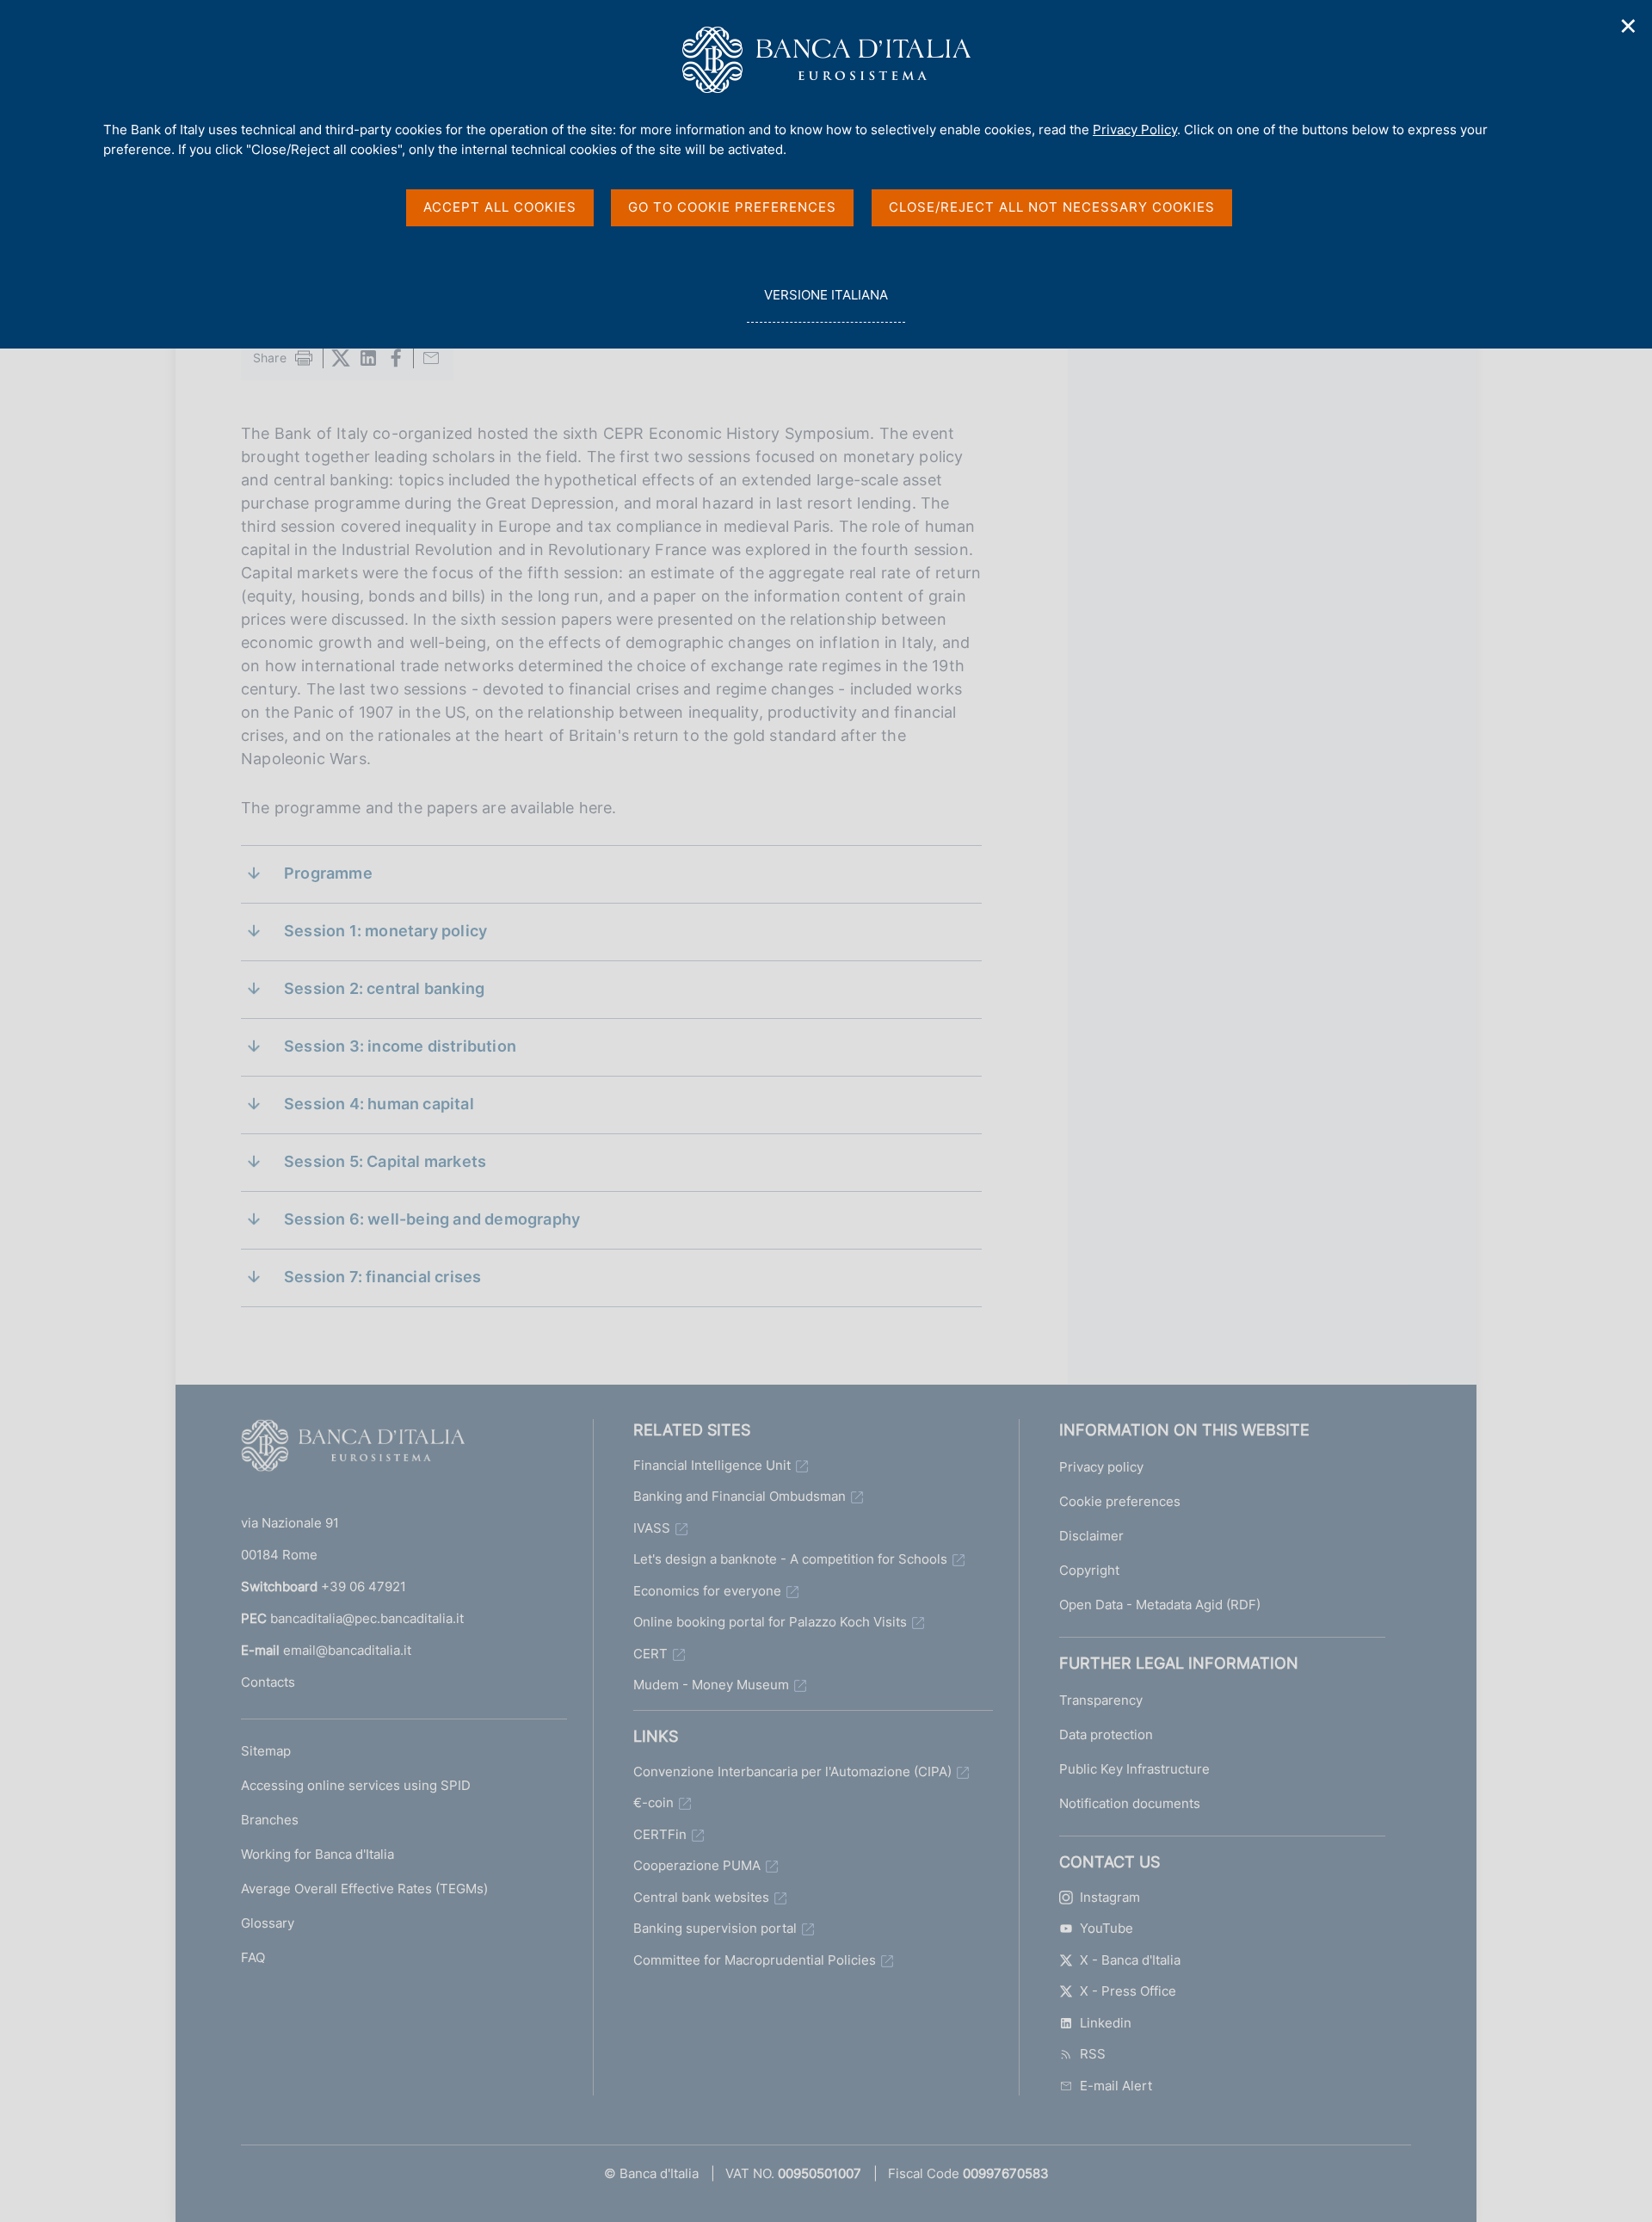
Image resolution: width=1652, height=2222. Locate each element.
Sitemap (266, 1751)
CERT (650, 1654)
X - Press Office (1128, 1991)
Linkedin (1106, 2023)
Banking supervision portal (715, 1928)
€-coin (653, 1802)
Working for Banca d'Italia (317, 1854)
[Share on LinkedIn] (368, 358)
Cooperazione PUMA (697, 1865)
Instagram (1110, 1897)
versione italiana (826, 305)
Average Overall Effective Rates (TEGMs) (364, 1889)
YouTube (1106, 1928)
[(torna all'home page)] (353, 1449)
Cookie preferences (1120, 1501)
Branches (270, 1820)
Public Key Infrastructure (1134, 1769)
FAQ (253, 1957)
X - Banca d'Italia (1130, 1960)
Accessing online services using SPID (356, 1785)
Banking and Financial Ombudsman (740, 1496)
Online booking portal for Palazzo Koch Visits (770, 1622)
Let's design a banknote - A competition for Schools (790, 1559)
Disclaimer (1091, 1536)
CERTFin (660, 1834)
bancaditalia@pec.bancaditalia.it (367, 1618)
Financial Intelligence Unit (712, 1465)
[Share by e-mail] (431, 358)
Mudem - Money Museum (711, 1685)
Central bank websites (701, 1897)
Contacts (268, 1682)
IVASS (652, 1528)
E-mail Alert (1116, 2086)
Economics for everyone (707, 1591)
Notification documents (1130, 1803)
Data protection (1106, 1734)
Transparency (1101, 1700)
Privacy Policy (1135, 130)
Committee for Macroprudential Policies (755, 1960)
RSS (1093, 2054)
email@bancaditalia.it (347, 1650)
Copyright (1089, 1570)
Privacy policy (1101, 1467)
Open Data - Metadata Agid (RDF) (1160, 1605)
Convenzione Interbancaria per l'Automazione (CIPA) (792, 1771)
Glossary (268, 1923)
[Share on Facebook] (396, 358)
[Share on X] (341, 358)
